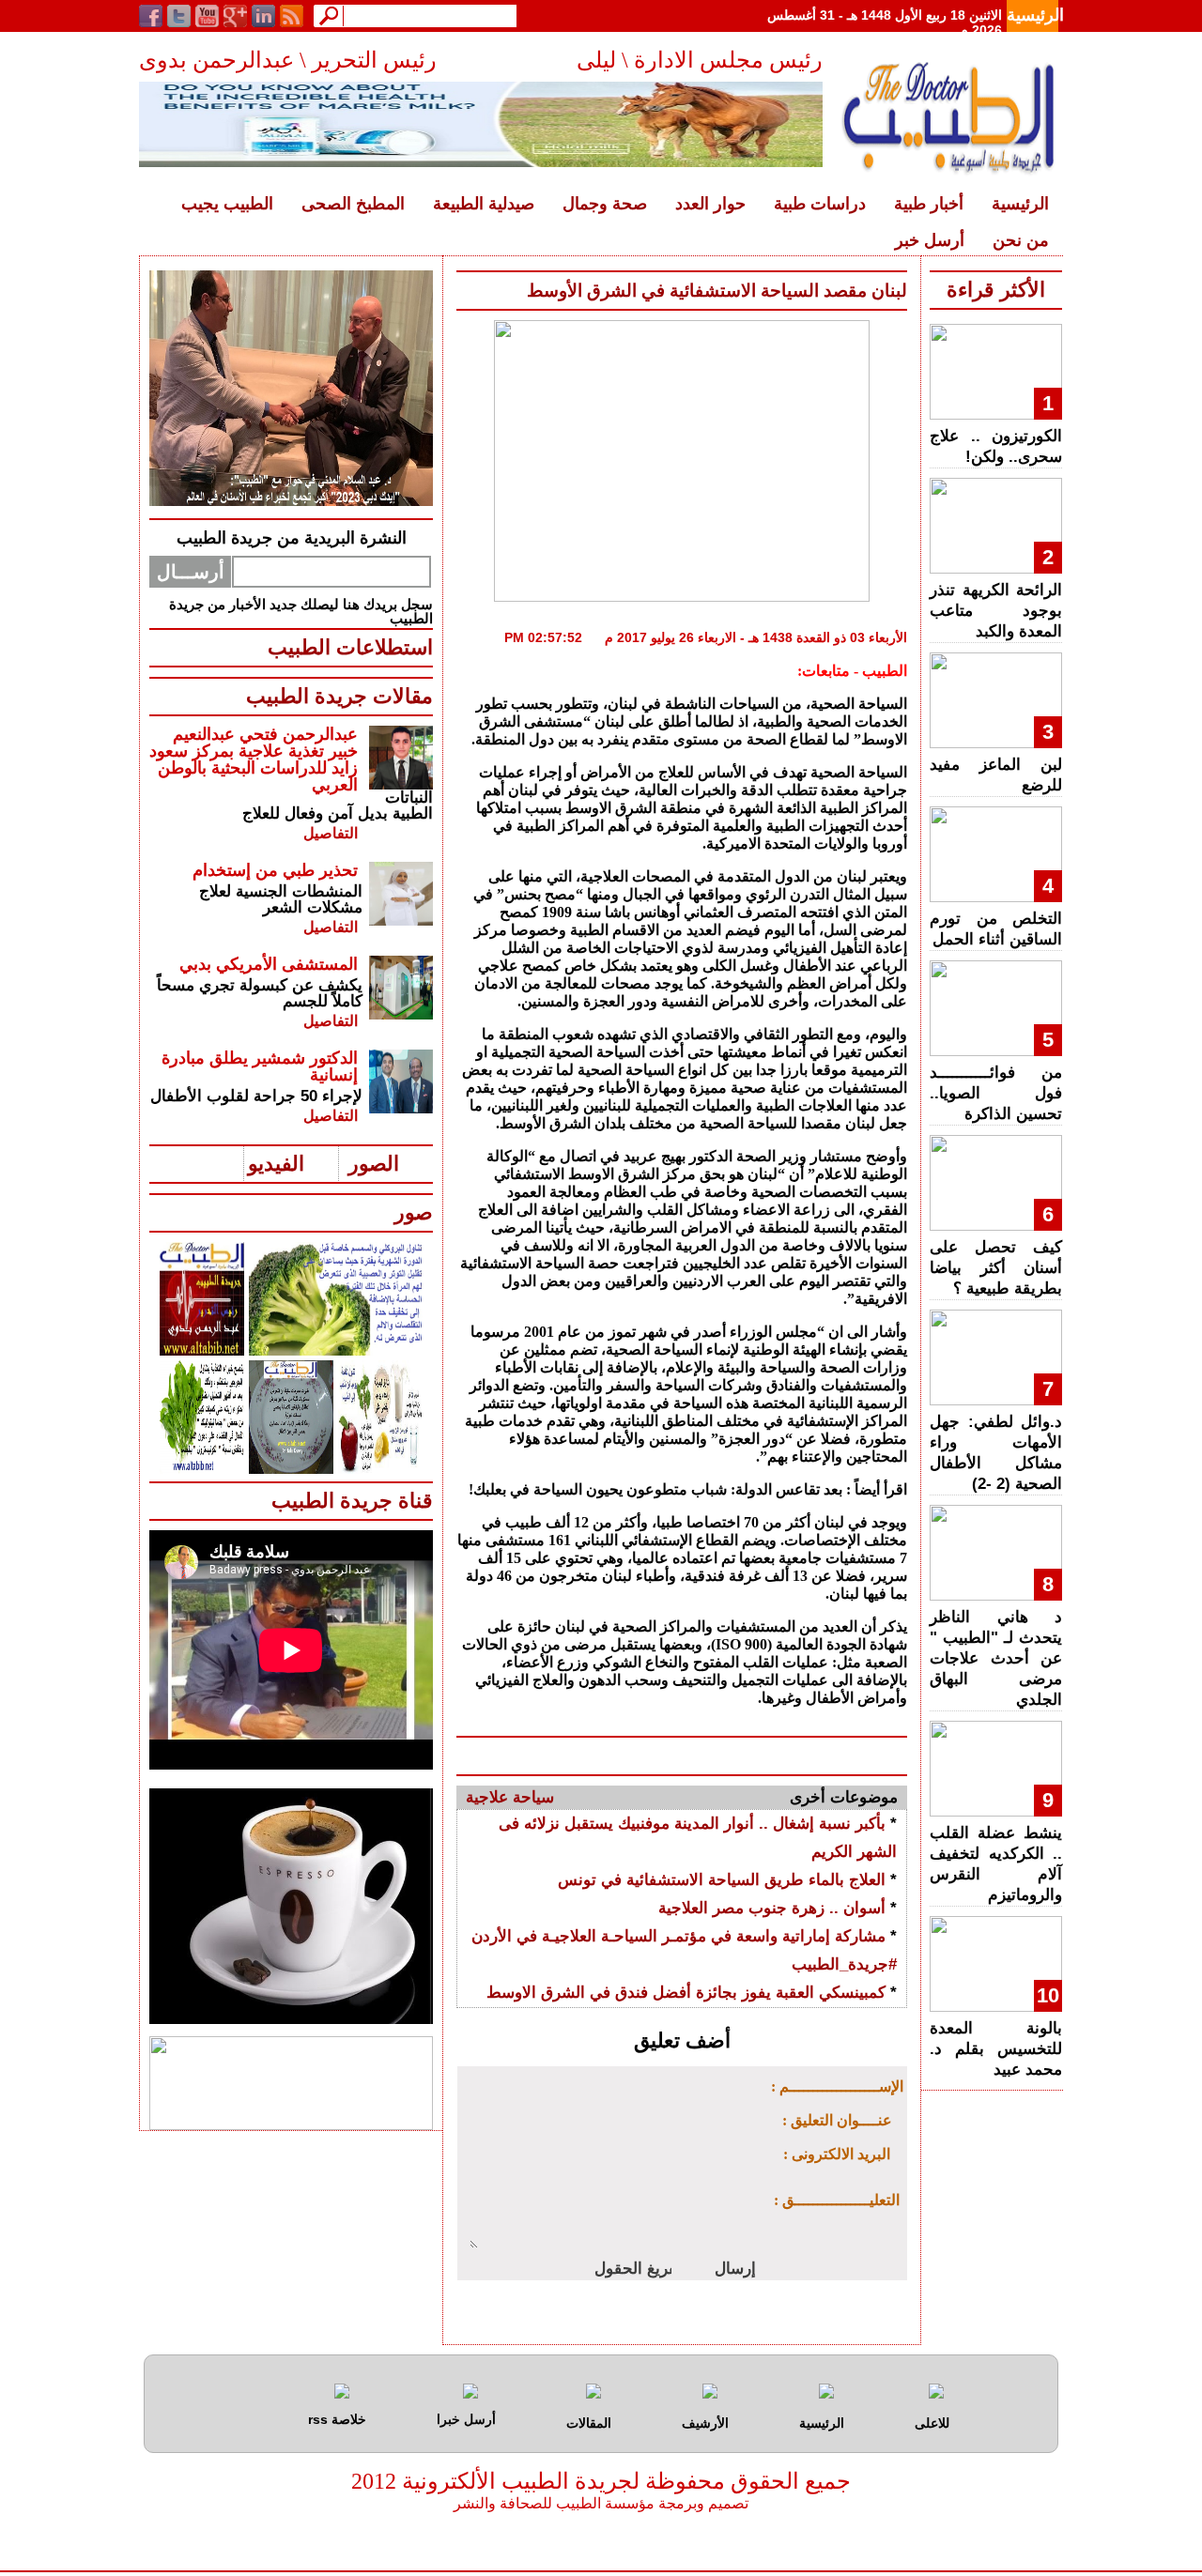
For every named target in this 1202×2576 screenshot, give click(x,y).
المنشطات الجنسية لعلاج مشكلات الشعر (281, 899)
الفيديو (276, 1164)
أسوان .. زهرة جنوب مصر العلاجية (772, 1908)
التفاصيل (331, 833)
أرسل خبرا (466, 2419)
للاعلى (932, 2423)
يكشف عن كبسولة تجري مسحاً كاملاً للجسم (260, 993)
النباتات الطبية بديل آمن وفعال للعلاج (338, 805)
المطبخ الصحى (353, 204)
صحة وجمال (605, 204)
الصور (374, 1164)
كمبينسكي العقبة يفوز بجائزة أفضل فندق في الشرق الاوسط (686, 1993)
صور (414, 1212)
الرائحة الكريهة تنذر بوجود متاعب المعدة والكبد (996, 611)
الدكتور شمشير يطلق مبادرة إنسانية (260, 1066)
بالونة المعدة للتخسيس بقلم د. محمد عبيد (996, 2049)
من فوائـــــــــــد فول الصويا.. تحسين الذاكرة (996, 1093)
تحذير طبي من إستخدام (275, 870)
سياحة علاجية (510, 1797)
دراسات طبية (820, 204)
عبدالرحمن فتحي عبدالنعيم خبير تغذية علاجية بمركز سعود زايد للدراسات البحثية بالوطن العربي (254, 759)
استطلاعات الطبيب (350, 647)
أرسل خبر (930, 240)
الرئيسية (1035, 15)
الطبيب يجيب (227, 204)
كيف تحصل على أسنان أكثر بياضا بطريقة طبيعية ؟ (996, 1268)
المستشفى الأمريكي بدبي (269, 964)
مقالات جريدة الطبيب (339, 696)
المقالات (589, 2423)
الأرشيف (705, 2423)
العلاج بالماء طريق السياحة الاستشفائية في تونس (722, 1880)
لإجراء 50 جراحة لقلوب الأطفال (256, 1096)
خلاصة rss (337, 2419)
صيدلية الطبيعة (484, 204)
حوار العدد (710, 204)
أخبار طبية (929, 204)
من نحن (1021, 240)
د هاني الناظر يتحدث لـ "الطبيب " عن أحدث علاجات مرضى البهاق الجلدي (996, 1658)
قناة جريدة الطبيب (352, 1501)
